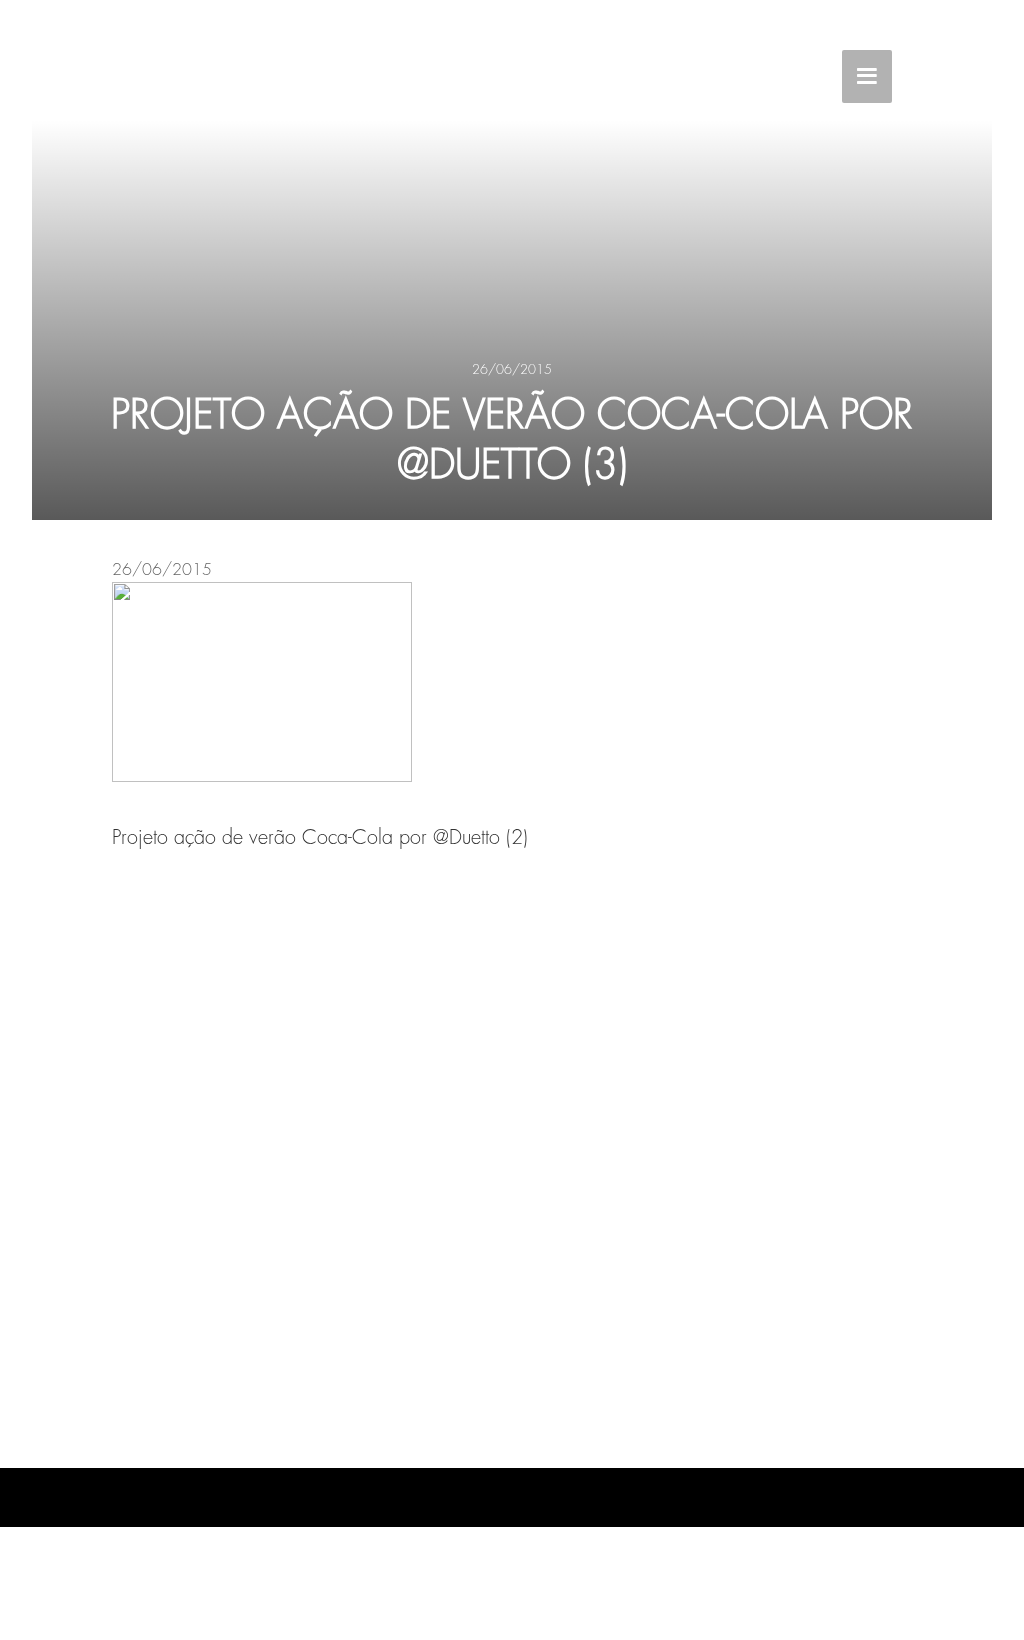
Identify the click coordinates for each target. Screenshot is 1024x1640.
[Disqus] (512, 1153)
